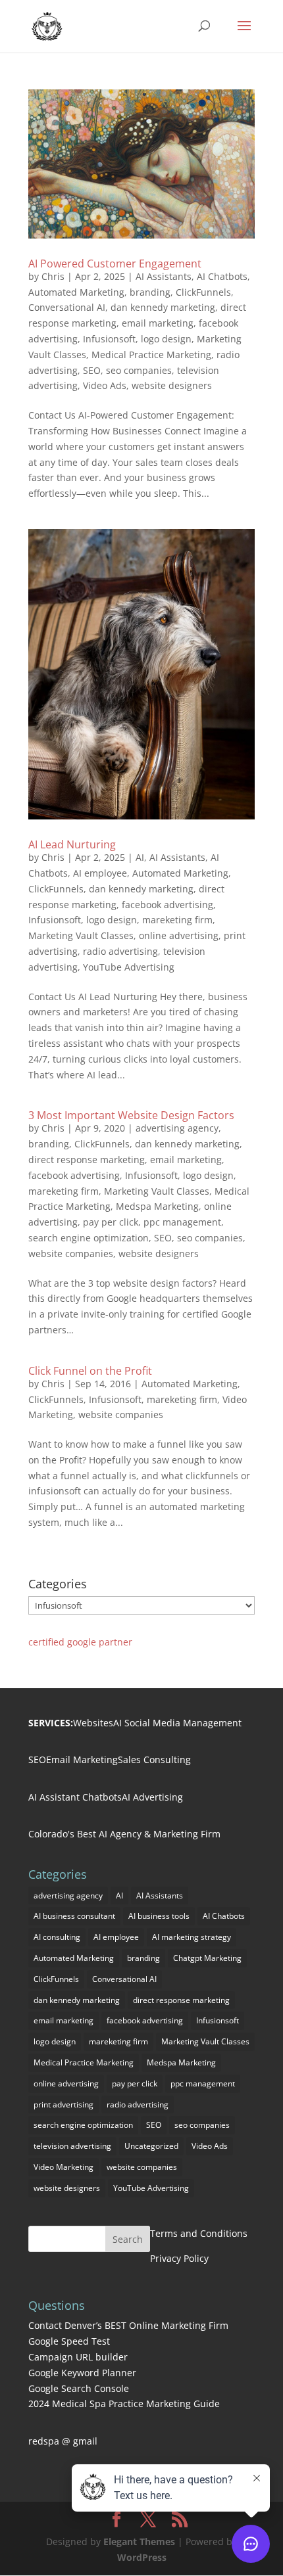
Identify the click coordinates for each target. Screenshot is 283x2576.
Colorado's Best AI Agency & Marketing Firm (124, 1834)
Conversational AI (67, 307)
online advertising (179, 935)
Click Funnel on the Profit (90, 1371)
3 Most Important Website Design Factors (131, 1115)
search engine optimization (89, 1238)
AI (140, 857)
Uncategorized (151, 2146)
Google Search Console (79, 2388)
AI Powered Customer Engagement (115, 264)
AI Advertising (152, 1797)
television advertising (72, 2146)
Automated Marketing (76, 292)
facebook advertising (167, 905)
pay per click (111, 1222)
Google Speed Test (69, 2341)
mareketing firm (177, 920)
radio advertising (120, 951)
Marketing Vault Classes (81, 935)
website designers (172, 385)
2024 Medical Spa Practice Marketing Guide (124, 2403)
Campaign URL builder (78, 2357)
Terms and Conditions (199, 2233)
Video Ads (105, 385)
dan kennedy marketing (163, 307)
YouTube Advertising (129, 967)
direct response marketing (87, 1160)
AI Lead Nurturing (72, 844)
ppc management (182, 1222)
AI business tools (159, 1916)
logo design (166, 339)
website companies (71, 1253)
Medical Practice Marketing (151, 355)
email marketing (158, 323)
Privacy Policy (179, 2258)
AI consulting (57, 1937)
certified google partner (80, 1642)
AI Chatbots (222, 276)
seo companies (139, 370)
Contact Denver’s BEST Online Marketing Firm (128, 2325)
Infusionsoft (109, 339)
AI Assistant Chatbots (75, 1797)
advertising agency (177, 1128)
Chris (53, 276)
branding (150, 292)
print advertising (64, 2104)
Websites (93, 1723)
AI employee (100, 873)
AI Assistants (164, 276)
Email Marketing (82, 1759)
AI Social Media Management (177, 1723)
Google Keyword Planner (82, 2373)
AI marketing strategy (192, 1937)
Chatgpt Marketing (207, 1958)
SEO (92, 370)
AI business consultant (74, 1916)
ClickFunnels (203, 292)
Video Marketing (64, 2167)
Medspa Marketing (157, 1206)
